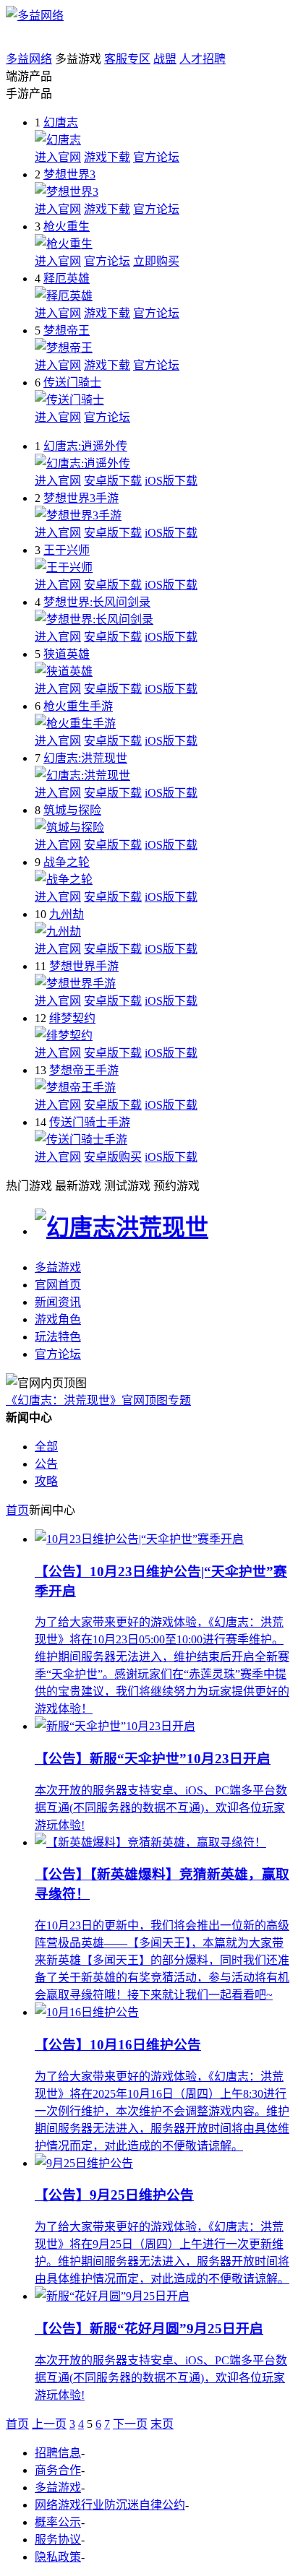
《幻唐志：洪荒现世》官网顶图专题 (98, 1400)
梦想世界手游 (84, 966)
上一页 (49, 2424)
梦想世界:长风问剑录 (97, 602)
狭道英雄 (67, 654)
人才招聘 (203, 59)
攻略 (46, 1481)
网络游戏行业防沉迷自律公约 (110, 2505)
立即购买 (156, 261)
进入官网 (58, 157)
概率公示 (58, 2522)
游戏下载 (107, 157)
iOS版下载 (171, 481)
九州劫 (67, 914)
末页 (162, 2424)
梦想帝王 (67, 330)
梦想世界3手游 (81, 498)
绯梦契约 (72, 1018)
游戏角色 (58, 1319)
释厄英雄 (67, 278)
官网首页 (58, 1285)
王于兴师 (67, 550)
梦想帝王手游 (84, 1070)
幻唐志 (61, 122)
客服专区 (127, 59)
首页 (17, 1510)
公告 (46, 1464)
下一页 (130, 2424)
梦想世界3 (69, 174)
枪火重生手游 (78, 706)
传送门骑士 (72, 382)
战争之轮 (67, 862)
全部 (46, 1447)
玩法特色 (58, 1337)
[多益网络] (35, 16)
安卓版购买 (113, 1157)
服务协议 (58, 2540)
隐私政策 (58, 2557)
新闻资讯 (58, 1302)
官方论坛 (156, 157)
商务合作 (58, 2470)
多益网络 (29, 59)
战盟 (165, 59)
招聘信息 (58, 2453)
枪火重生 (67, 226)
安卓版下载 (113, 481)
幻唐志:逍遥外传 (85, 446)
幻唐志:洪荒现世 (85, 758)
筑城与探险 (72, 810)
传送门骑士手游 (90, 1122)
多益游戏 (58, 1267)
